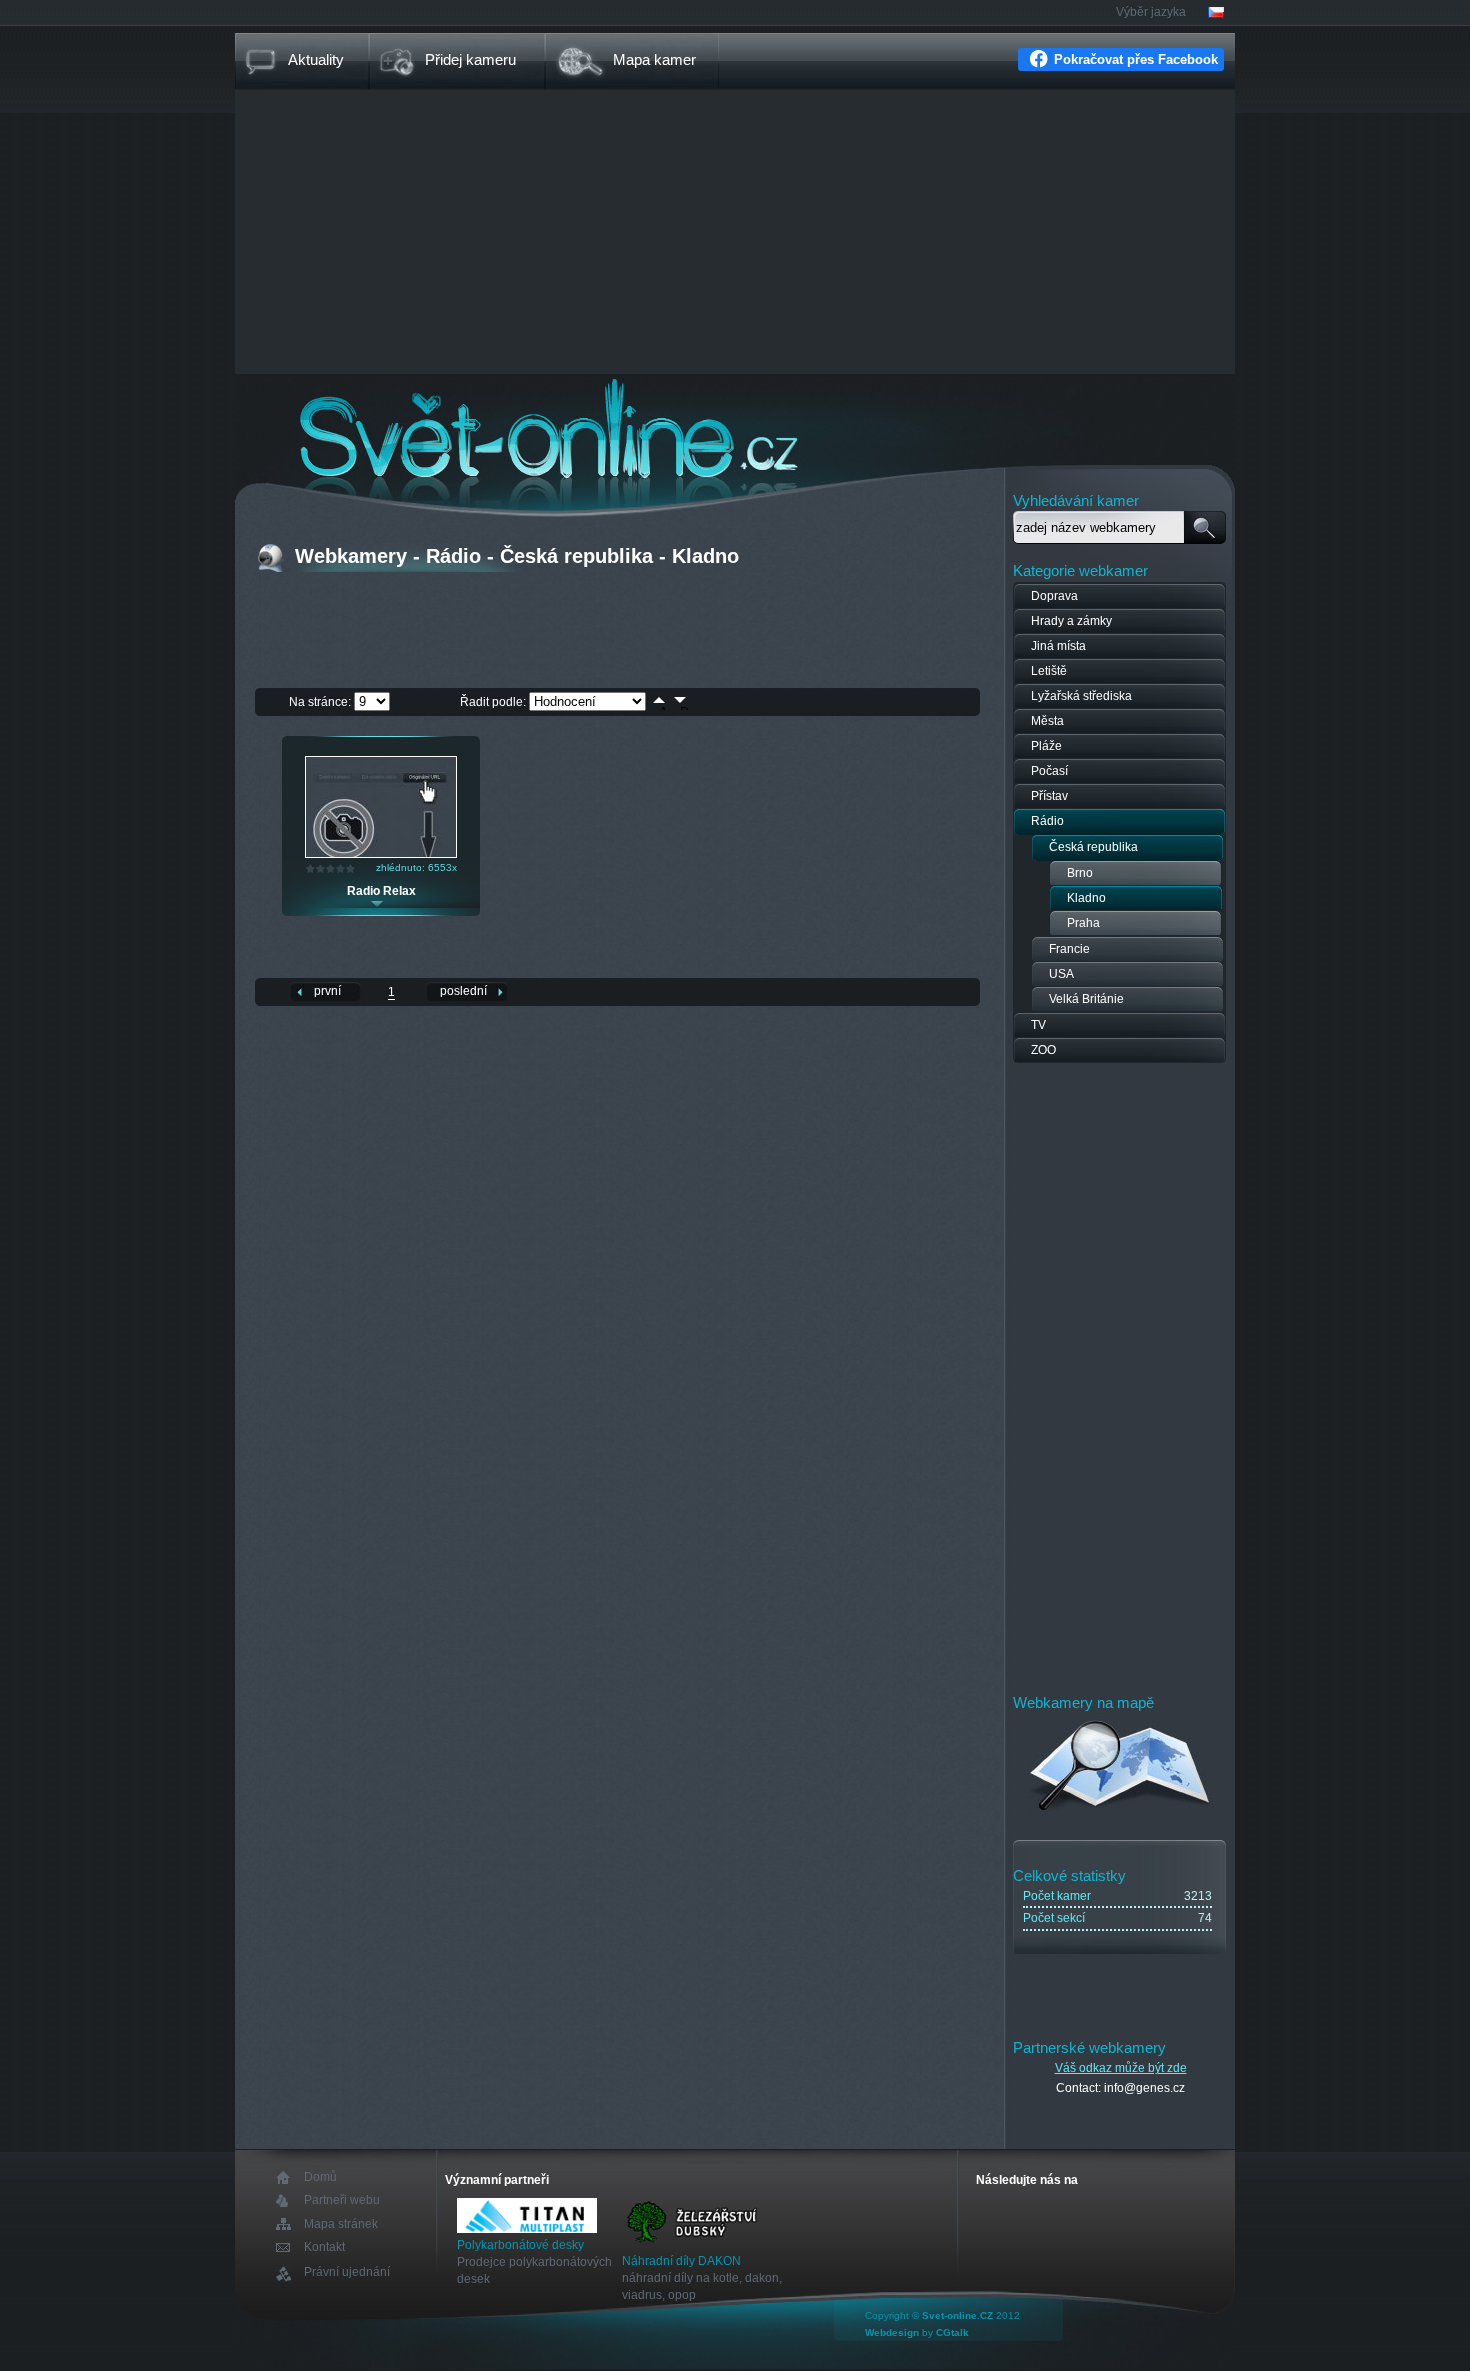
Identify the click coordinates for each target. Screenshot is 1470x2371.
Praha (1083, 923)
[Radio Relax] (381, 853)
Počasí (1049, 771)
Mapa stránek (341, 2224)
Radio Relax (381, 891)
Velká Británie (1086, 999)
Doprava (1054, 596)
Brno (1080, 873)
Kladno (1086, 898)
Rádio (1047, 821)
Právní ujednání (347, 2272)
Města (1047, 721)
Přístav (1049, 796)
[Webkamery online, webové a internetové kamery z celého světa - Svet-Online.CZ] (735, 428)
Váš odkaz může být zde (1121, 2068)
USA (1061, 974)
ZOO (1043, 1050)
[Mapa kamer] (1120, 1814)
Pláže (1046, 746)
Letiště (1049, 671)
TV (1038, 1025)
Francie (1069, 949)
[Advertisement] (735, 234)
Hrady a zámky (1071, 621)
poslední (463, 991)
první (327, 991)
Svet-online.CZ (957, 2315)
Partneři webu (342, 2200)
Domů (320, 2177)
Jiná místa (1058, 646)
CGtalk (952, 2332)
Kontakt (324, 2247)
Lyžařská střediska (1081, 696)
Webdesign (892, 2332)
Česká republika (1093, 847)
